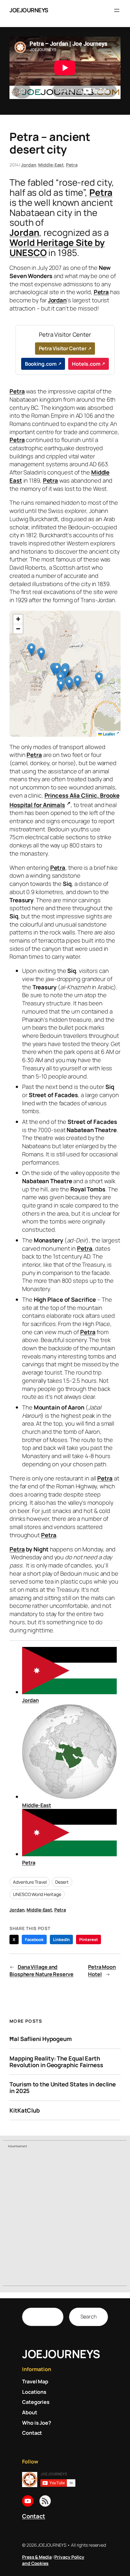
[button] (99, 679)
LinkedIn (61, 1939)
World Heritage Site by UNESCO (57, 248)
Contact (34, 2516)
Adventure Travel (30, 1882)
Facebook (34, 1939)
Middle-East (51, 165)
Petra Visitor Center (63, 348)
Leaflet (108, 734)
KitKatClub (25, 2111)
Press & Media (37, 2557)
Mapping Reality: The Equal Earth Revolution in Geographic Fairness (56, 2062)
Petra (72, 165)
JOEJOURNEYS (29, 10)
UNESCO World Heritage (37, 1894)
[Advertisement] (65, 2218)
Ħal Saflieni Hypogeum (41, 2039)
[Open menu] (117, 10)
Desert (62, 1882)
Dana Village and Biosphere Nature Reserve (41, 1971)
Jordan (29, 165)
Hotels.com (86, 364)
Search (89, 2317)
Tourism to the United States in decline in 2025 (63, 2088)
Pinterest (89, 1939)
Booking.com (41, 364)
